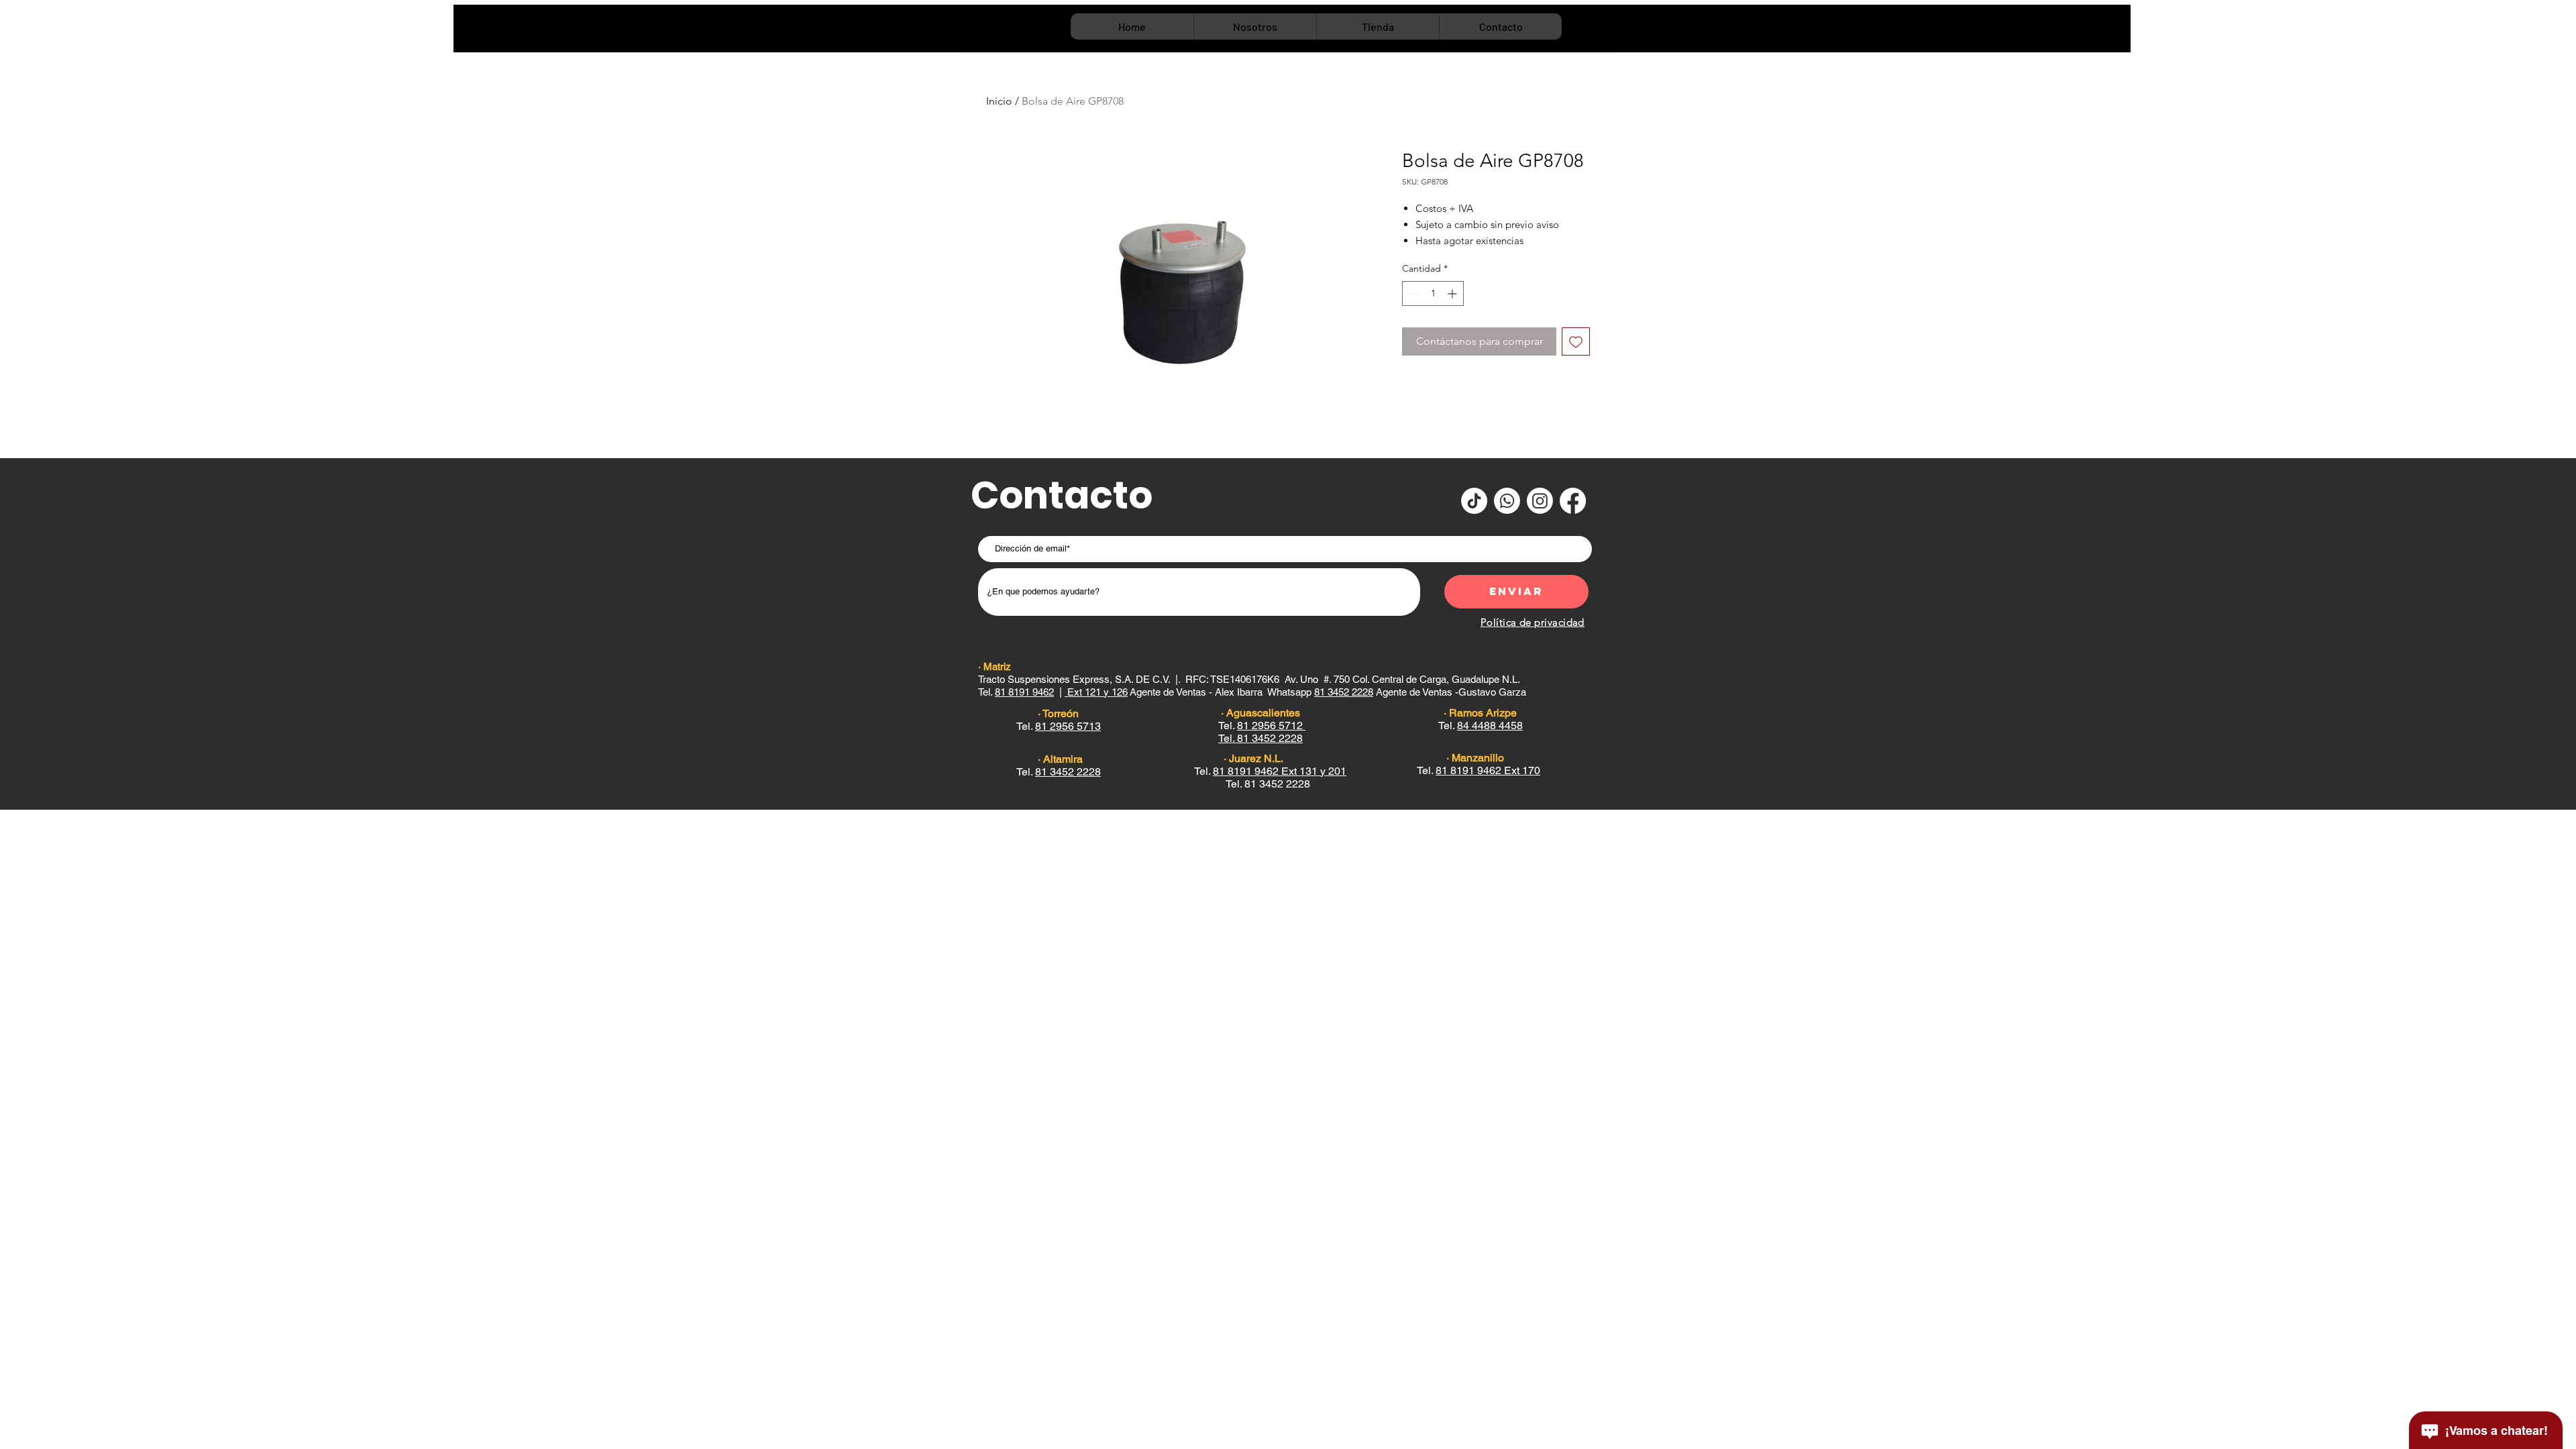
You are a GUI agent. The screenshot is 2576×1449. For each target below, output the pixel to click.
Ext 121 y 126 (1096, 692)
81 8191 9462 (1024, 692)
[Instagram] (1540, 501)
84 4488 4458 (1490, 726)
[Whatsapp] (1507, 501)
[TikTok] (1474, 501)
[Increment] (1453, 293)
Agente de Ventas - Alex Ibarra (1197, 692)
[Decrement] (1412, 293)
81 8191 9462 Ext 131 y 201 (1280, 771)
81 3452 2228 (1068, 772)
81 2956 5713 (1068, 726)
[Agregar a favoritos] (1576, 341)
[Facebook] (1573, 501)
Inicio (999, 101)
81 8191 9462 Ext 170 (1488, 770)
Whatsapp (1291, 692)
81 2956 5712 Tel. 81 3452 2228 (1262, 732)
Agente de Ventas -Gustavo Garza (1421, 692)
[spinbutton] (1433, 293)
